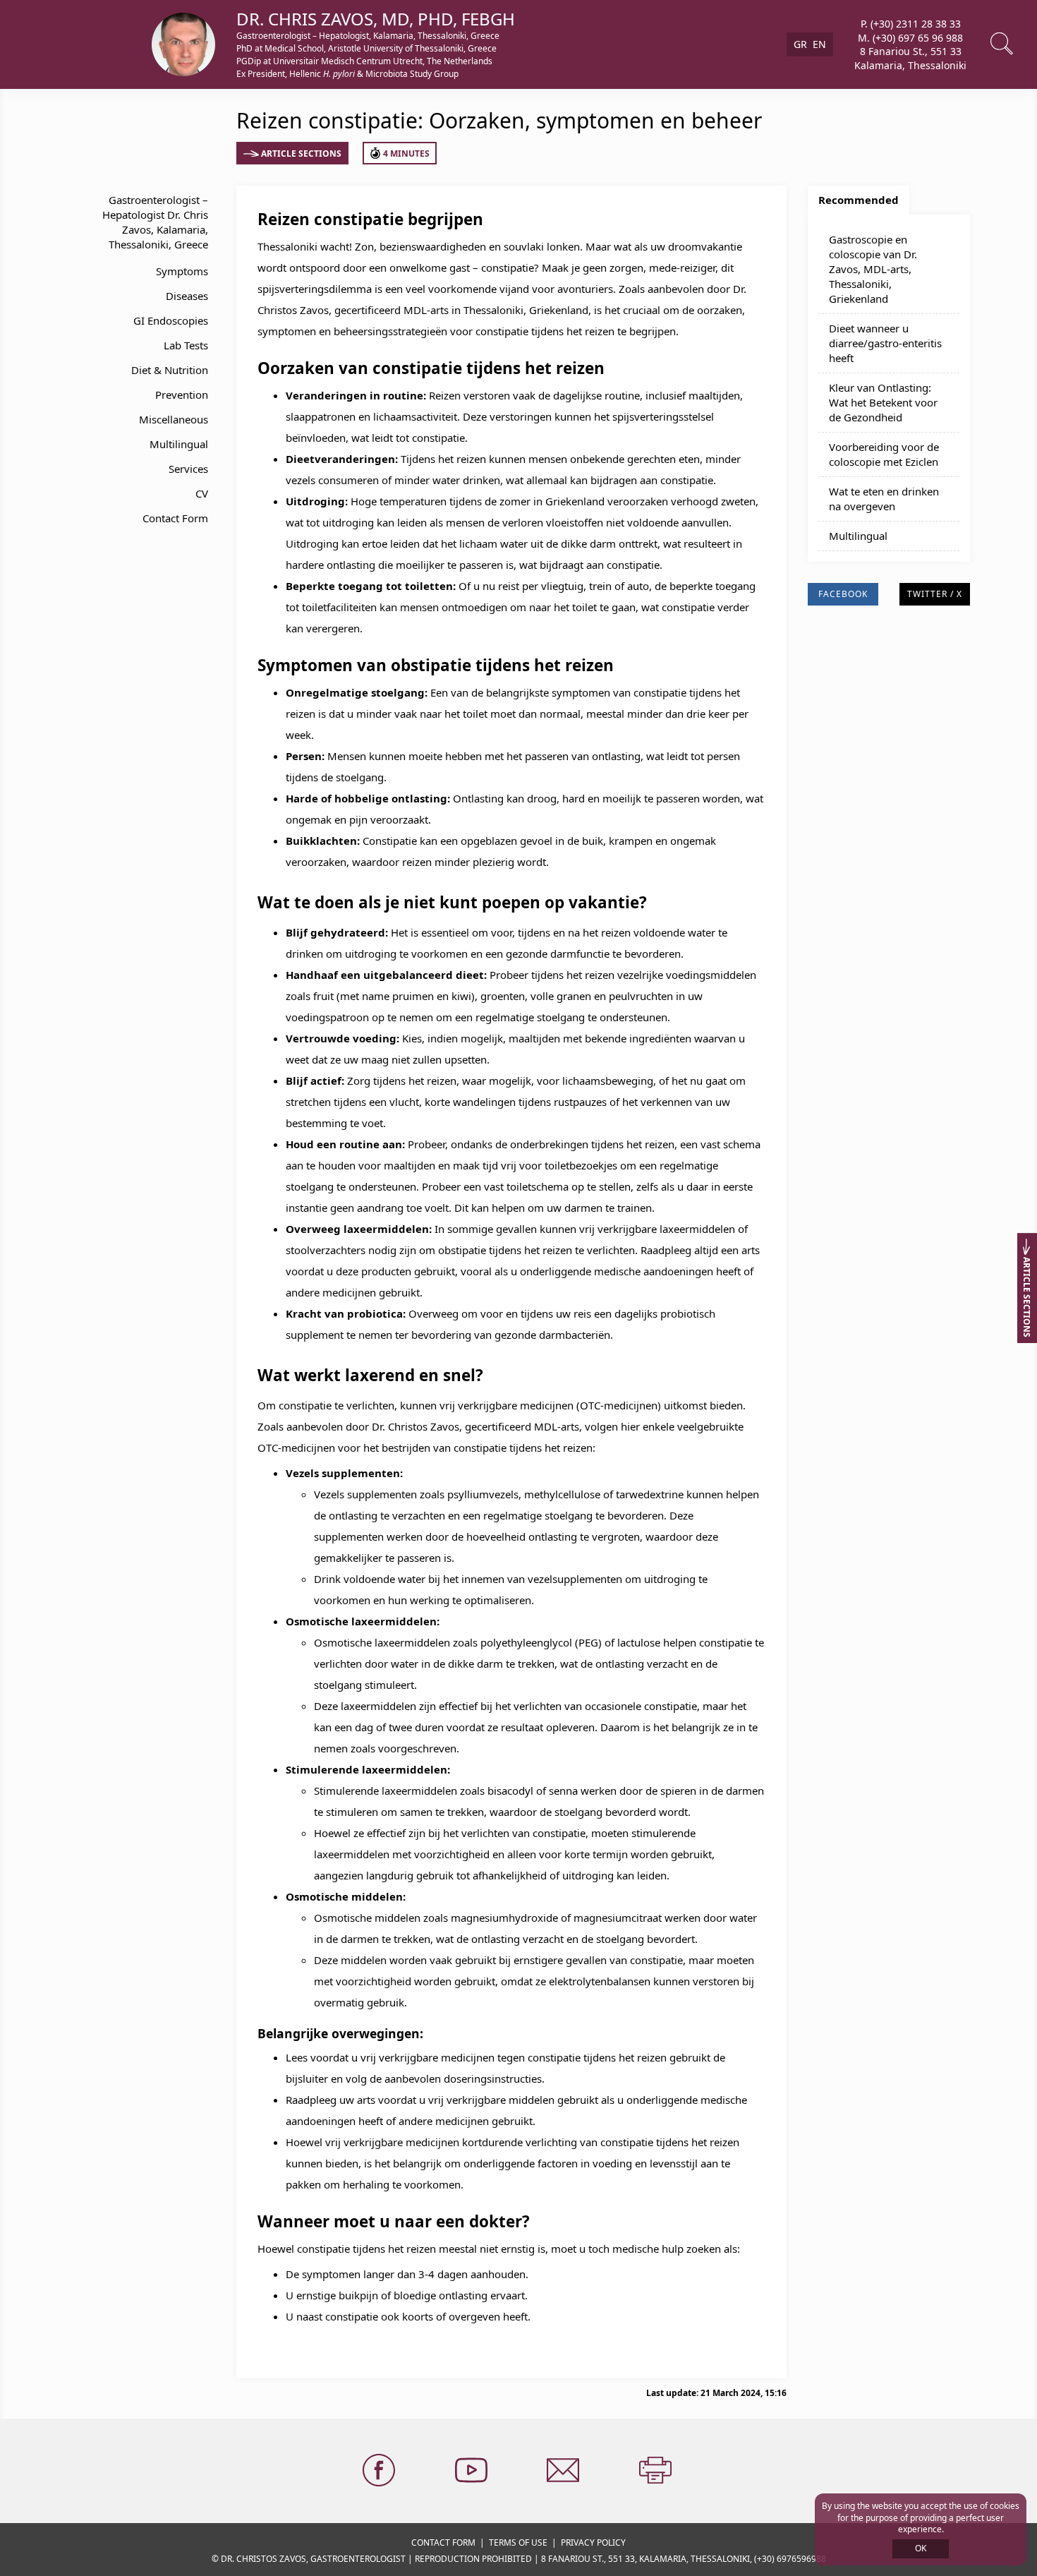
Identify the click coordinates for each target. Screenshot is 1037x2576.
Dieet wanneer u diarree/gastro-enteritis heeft (885, 343)
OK (921, 2548)
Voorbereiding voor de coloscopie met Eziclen (884, 454)
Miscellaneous (174, 419)
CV (202, 493)
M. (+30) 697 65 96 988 (910, 37)
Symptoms (182, 271)
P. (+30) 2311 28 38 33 (911, 24)
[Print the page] (657, 2471)
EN (819, 44)
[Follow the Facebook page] (380, 2471)
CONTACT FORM (443, 2542)
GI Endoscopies (171, 320)
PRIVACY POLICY (593, 2542)
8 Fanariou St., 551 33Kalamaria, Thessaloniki (910, 58)
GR (800, 44)
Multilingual (179, 444)
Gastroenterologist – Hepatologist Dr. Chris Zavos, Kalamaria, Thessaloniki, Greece (155, 222)
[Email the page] (564, 2471)
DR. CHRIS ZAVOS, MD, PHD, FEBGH (376, 19)
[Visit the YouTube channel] (473, 2471)
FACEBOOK (843, 594)
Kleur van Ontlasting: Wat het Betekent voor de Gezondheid (883, 402)
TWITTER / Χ (935, 594)
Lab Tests (186, 345)
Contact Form (175, 518)
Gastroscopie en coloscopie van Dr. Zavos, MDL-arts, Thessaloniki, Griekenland (873, 269)
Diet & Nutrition (170, 370)
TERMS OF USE (518, 2542)
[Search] (1003, 44)
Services (188, 469)
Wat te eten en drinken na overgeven (884, 499)
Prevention (182, 395)
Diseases (187, 296)
